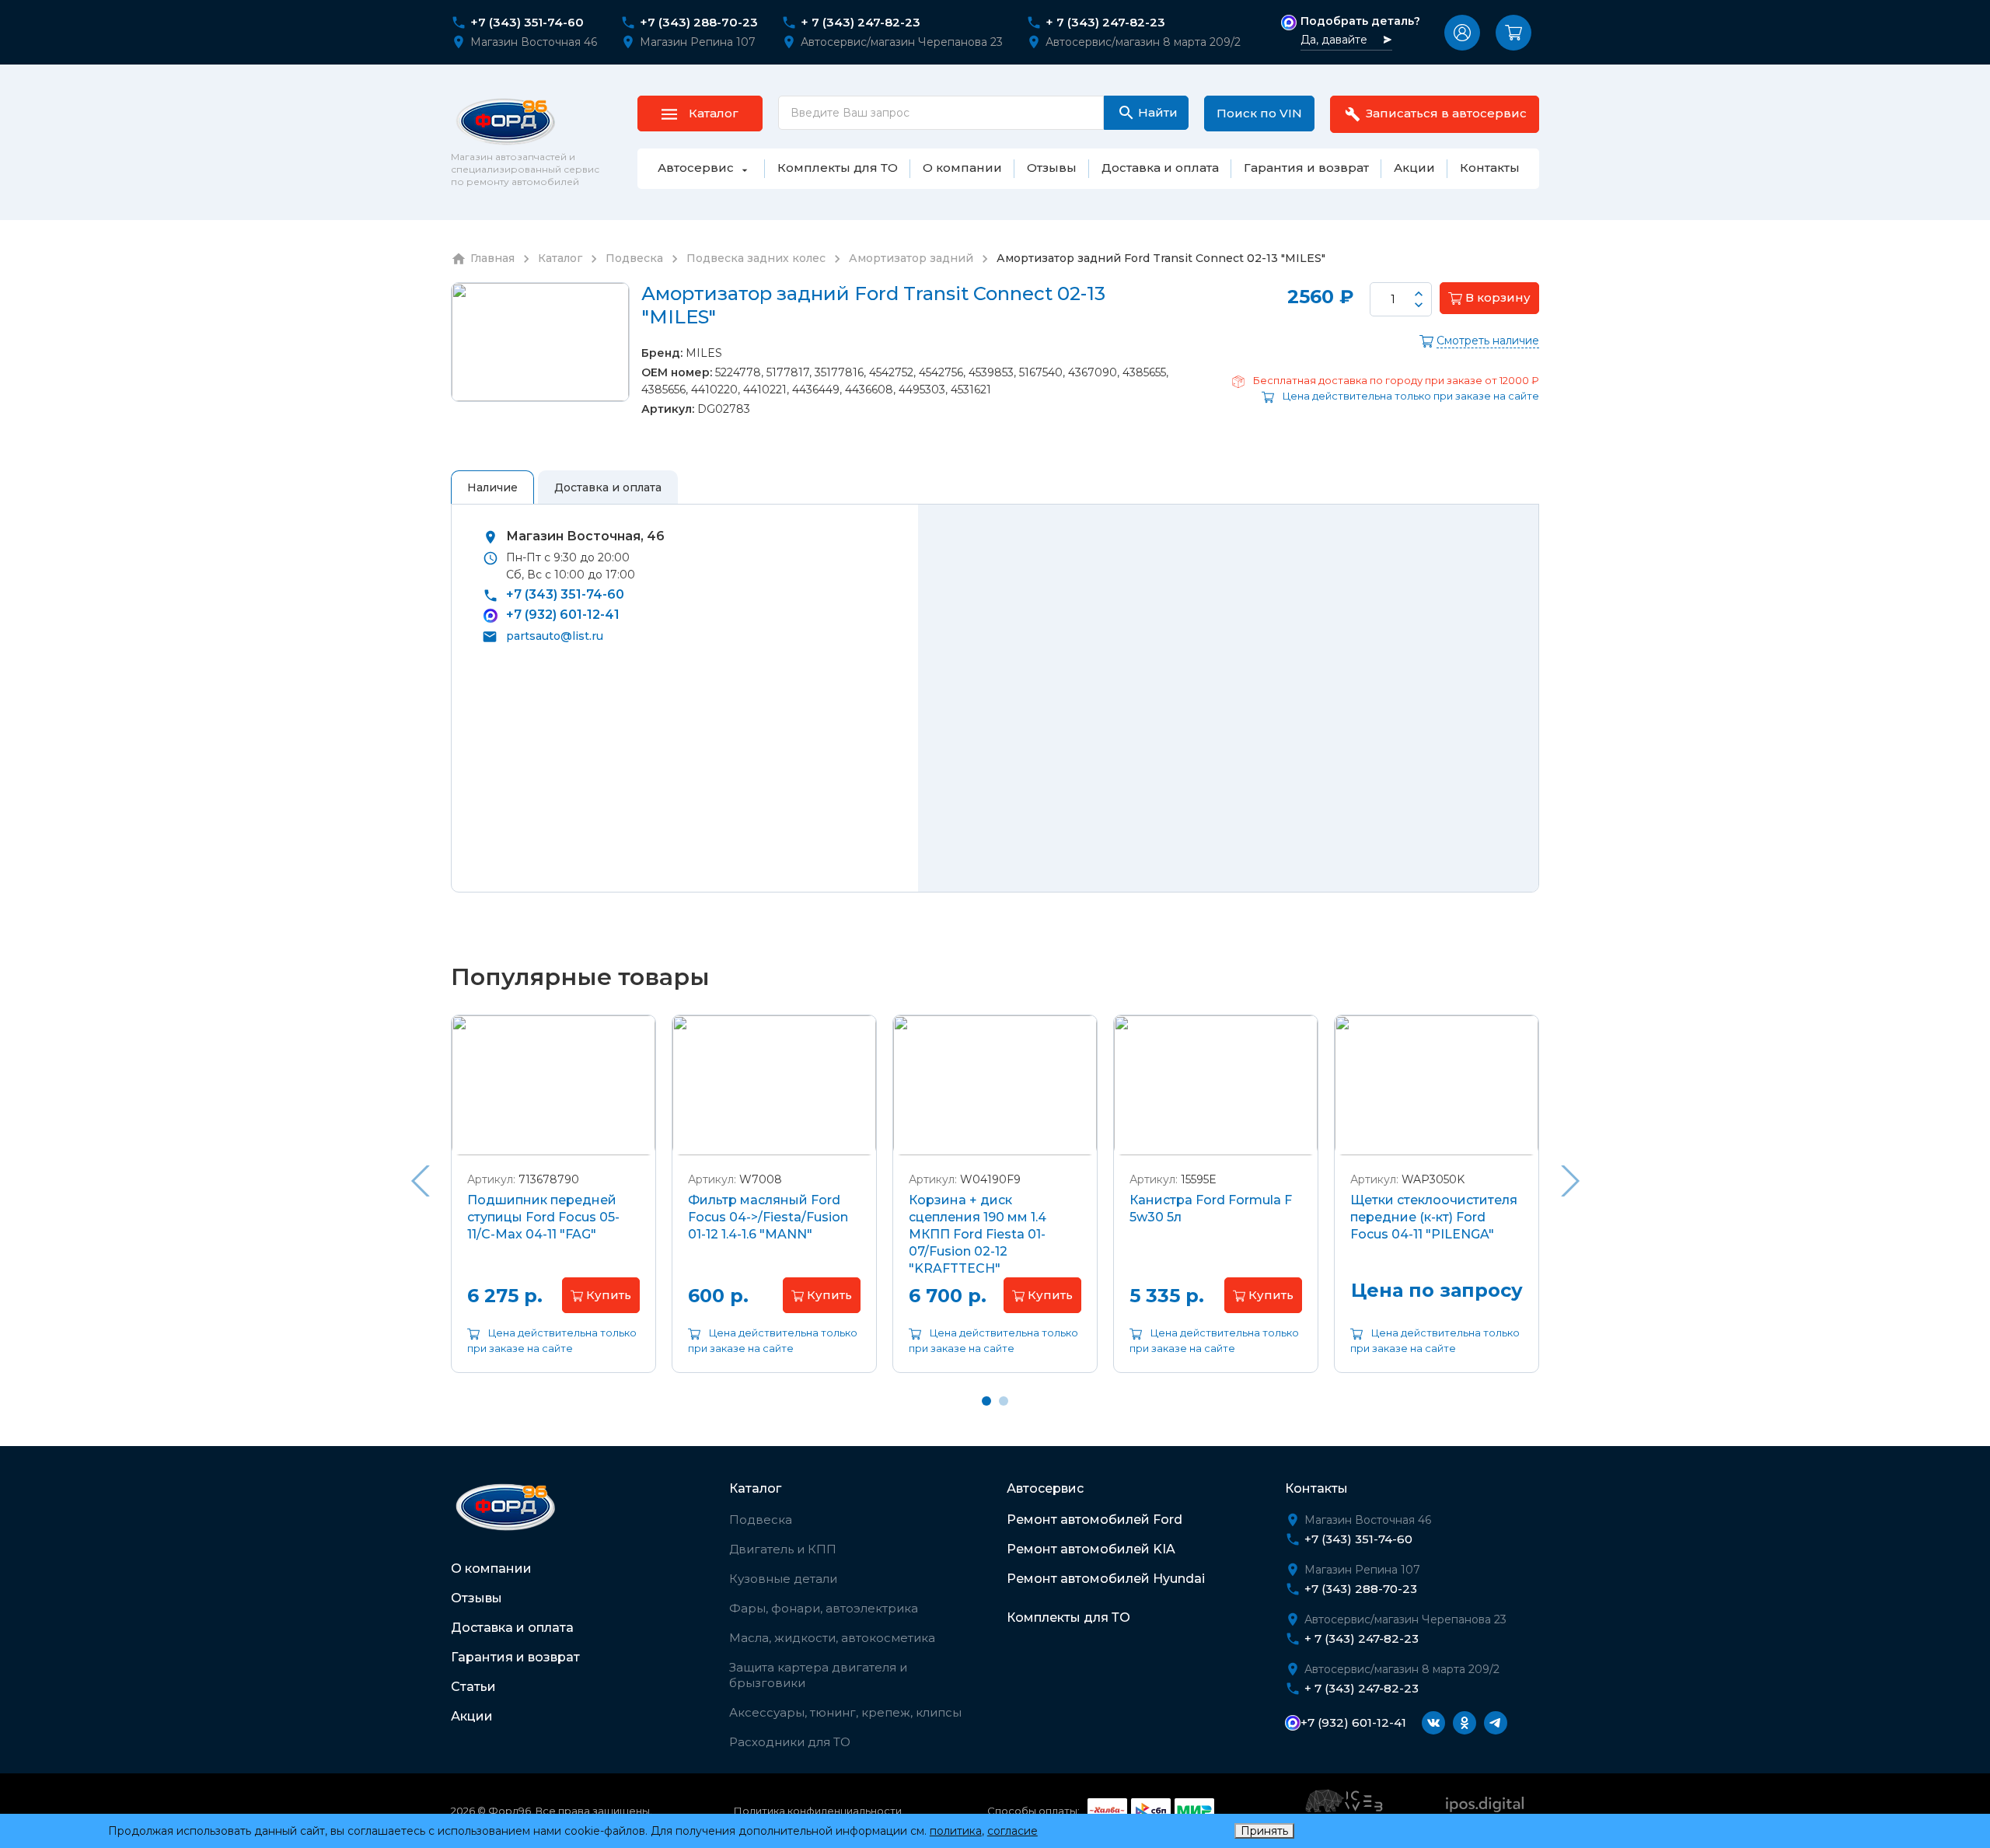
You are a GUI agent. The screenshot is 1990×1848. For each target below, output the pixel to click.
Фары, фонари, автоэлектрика (824, 1608)
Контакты (1316, 1488)
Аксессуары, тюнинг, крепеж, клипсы (845, 1712)
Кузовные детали (783, 1579)
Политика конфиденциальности (818, 1811)
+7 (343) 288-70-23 (699, 23)
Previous (420, 1181)
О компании (491, 1569)
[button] (1462, 33)
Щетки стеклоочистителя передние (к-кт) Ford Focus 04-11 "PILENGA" (1434, 1217)
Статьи (473, 1687)
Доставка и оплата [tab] (608, 487)
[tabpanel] (553, 1205)
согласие (1012, 1831)
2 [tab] (1004, 1401)
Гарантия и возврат (515, 1657)
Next (1570, 1181)
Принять (1264, 1831)
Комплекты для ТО (1068, 1617)
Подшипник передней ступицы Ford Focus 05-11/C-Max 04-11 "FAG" (543, 1217)
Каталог (755, 1488)
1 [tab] (986, 1401)
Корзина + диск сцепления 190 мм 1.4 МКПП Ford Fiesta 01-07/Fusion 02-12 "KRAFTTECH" (978, 1234)
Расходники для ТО (790, 1742)
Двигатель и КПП (783, 1549)
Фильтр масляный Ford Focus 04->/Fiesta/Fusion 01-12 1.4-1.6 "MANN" (768, 1217)
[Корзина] (1513, 33)
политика (956, 1831)
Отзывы (477, 1598)
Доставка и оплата (512, 1628)
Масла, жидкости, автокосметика (832, 1638)
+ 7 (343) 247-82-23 (861, 23)
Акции (472, 1716)
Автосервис (1045, 1488)
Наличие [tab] (492, 487)
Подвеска (761, 1520)
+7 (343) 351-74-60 (527, 23)
